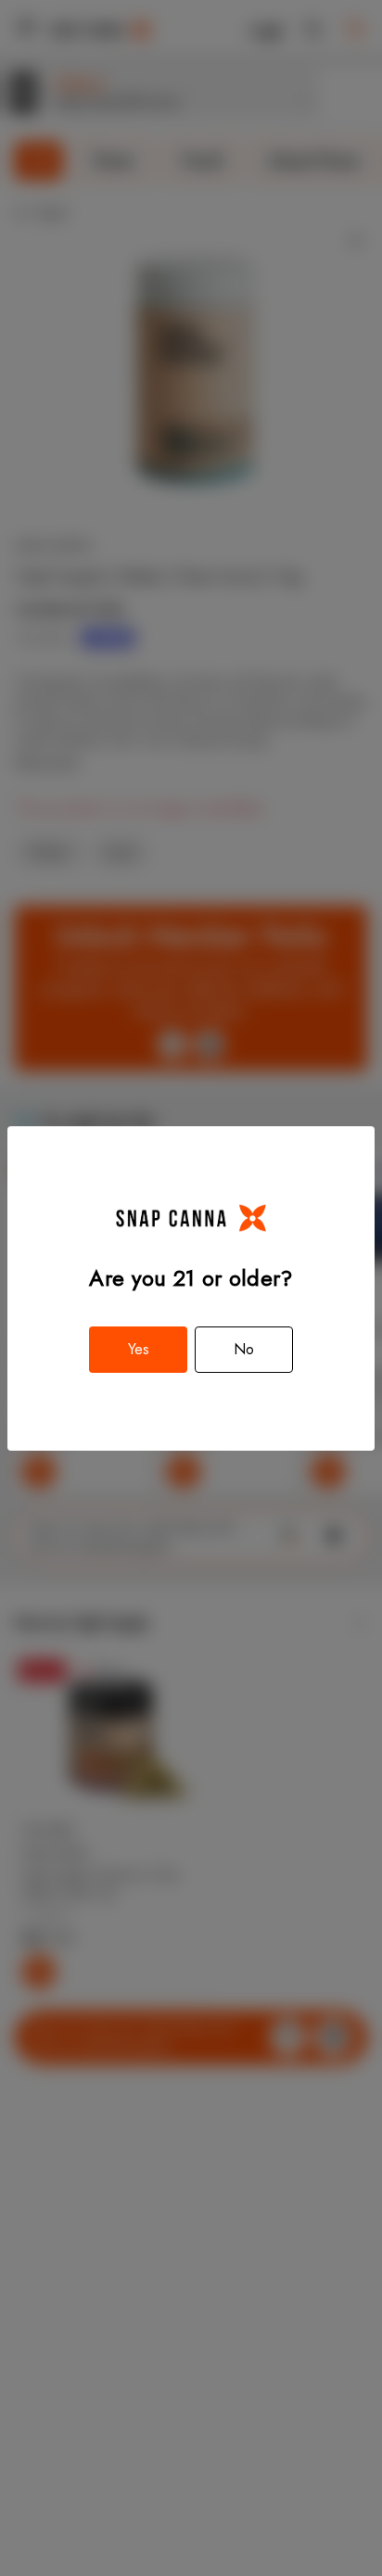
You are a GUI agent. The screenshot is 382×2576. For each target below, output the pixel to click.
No (244, 1349)
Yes (139, 1349)
